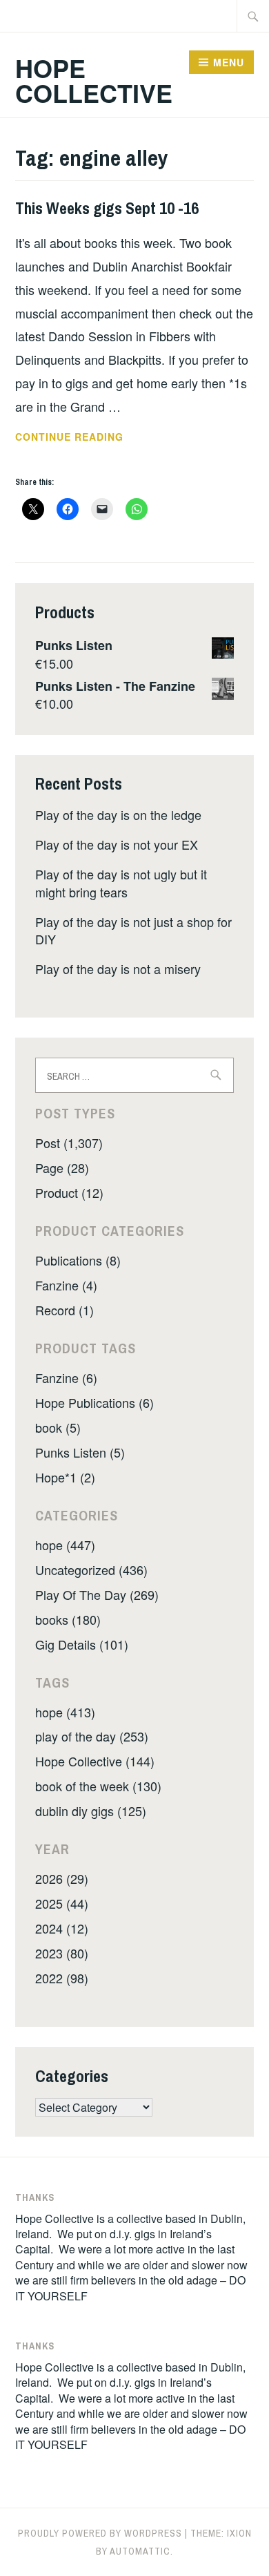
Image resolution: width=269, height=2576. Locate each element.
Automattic (140, 2551)
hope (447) (65, 1545)
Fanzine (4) (66, 1285)
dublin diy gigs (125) (91, 1811)
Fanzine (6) (66, 1377)
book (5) (58, 1427)
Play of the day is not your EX (117, 844)
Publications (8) (78, 1260)
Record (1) (64, 1310)
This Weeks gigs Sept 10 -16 (107, 208)
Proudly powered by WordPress (100, 2533)
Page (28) (62, 1167)
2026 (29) (62, 1878)
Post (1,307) (69, 1143)
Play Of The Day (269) (97, 1594)
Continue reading (88, 437)
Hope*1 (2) (65, 1477)
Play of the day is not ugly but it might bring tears (121, 882)
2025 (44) (62, 1903)
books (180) (68, 1619)
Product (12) (69, 1192)
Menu (229, 62)
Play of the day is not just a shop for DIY (133, 930)
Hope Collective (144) (95, 1761)
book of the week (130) (98, 1786)
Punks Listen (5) (80, 1452)
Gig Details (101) (82, 1644)
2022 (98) (62, 1978)
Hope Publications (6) (94, 1402)
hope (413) (65, 1712)
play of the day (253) (92, 1736)
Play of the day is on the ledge (118, 814)
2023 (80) (62, 1953)
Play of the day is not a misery (118, 969)
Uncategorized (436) (91, 1570)
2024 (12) (62, 1928)
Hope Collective (94, 80)
